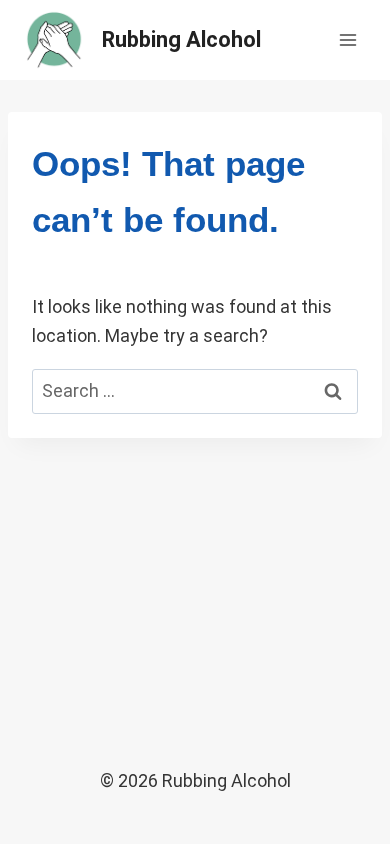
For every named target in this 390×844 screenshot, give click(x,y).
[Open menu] (347, 39)
